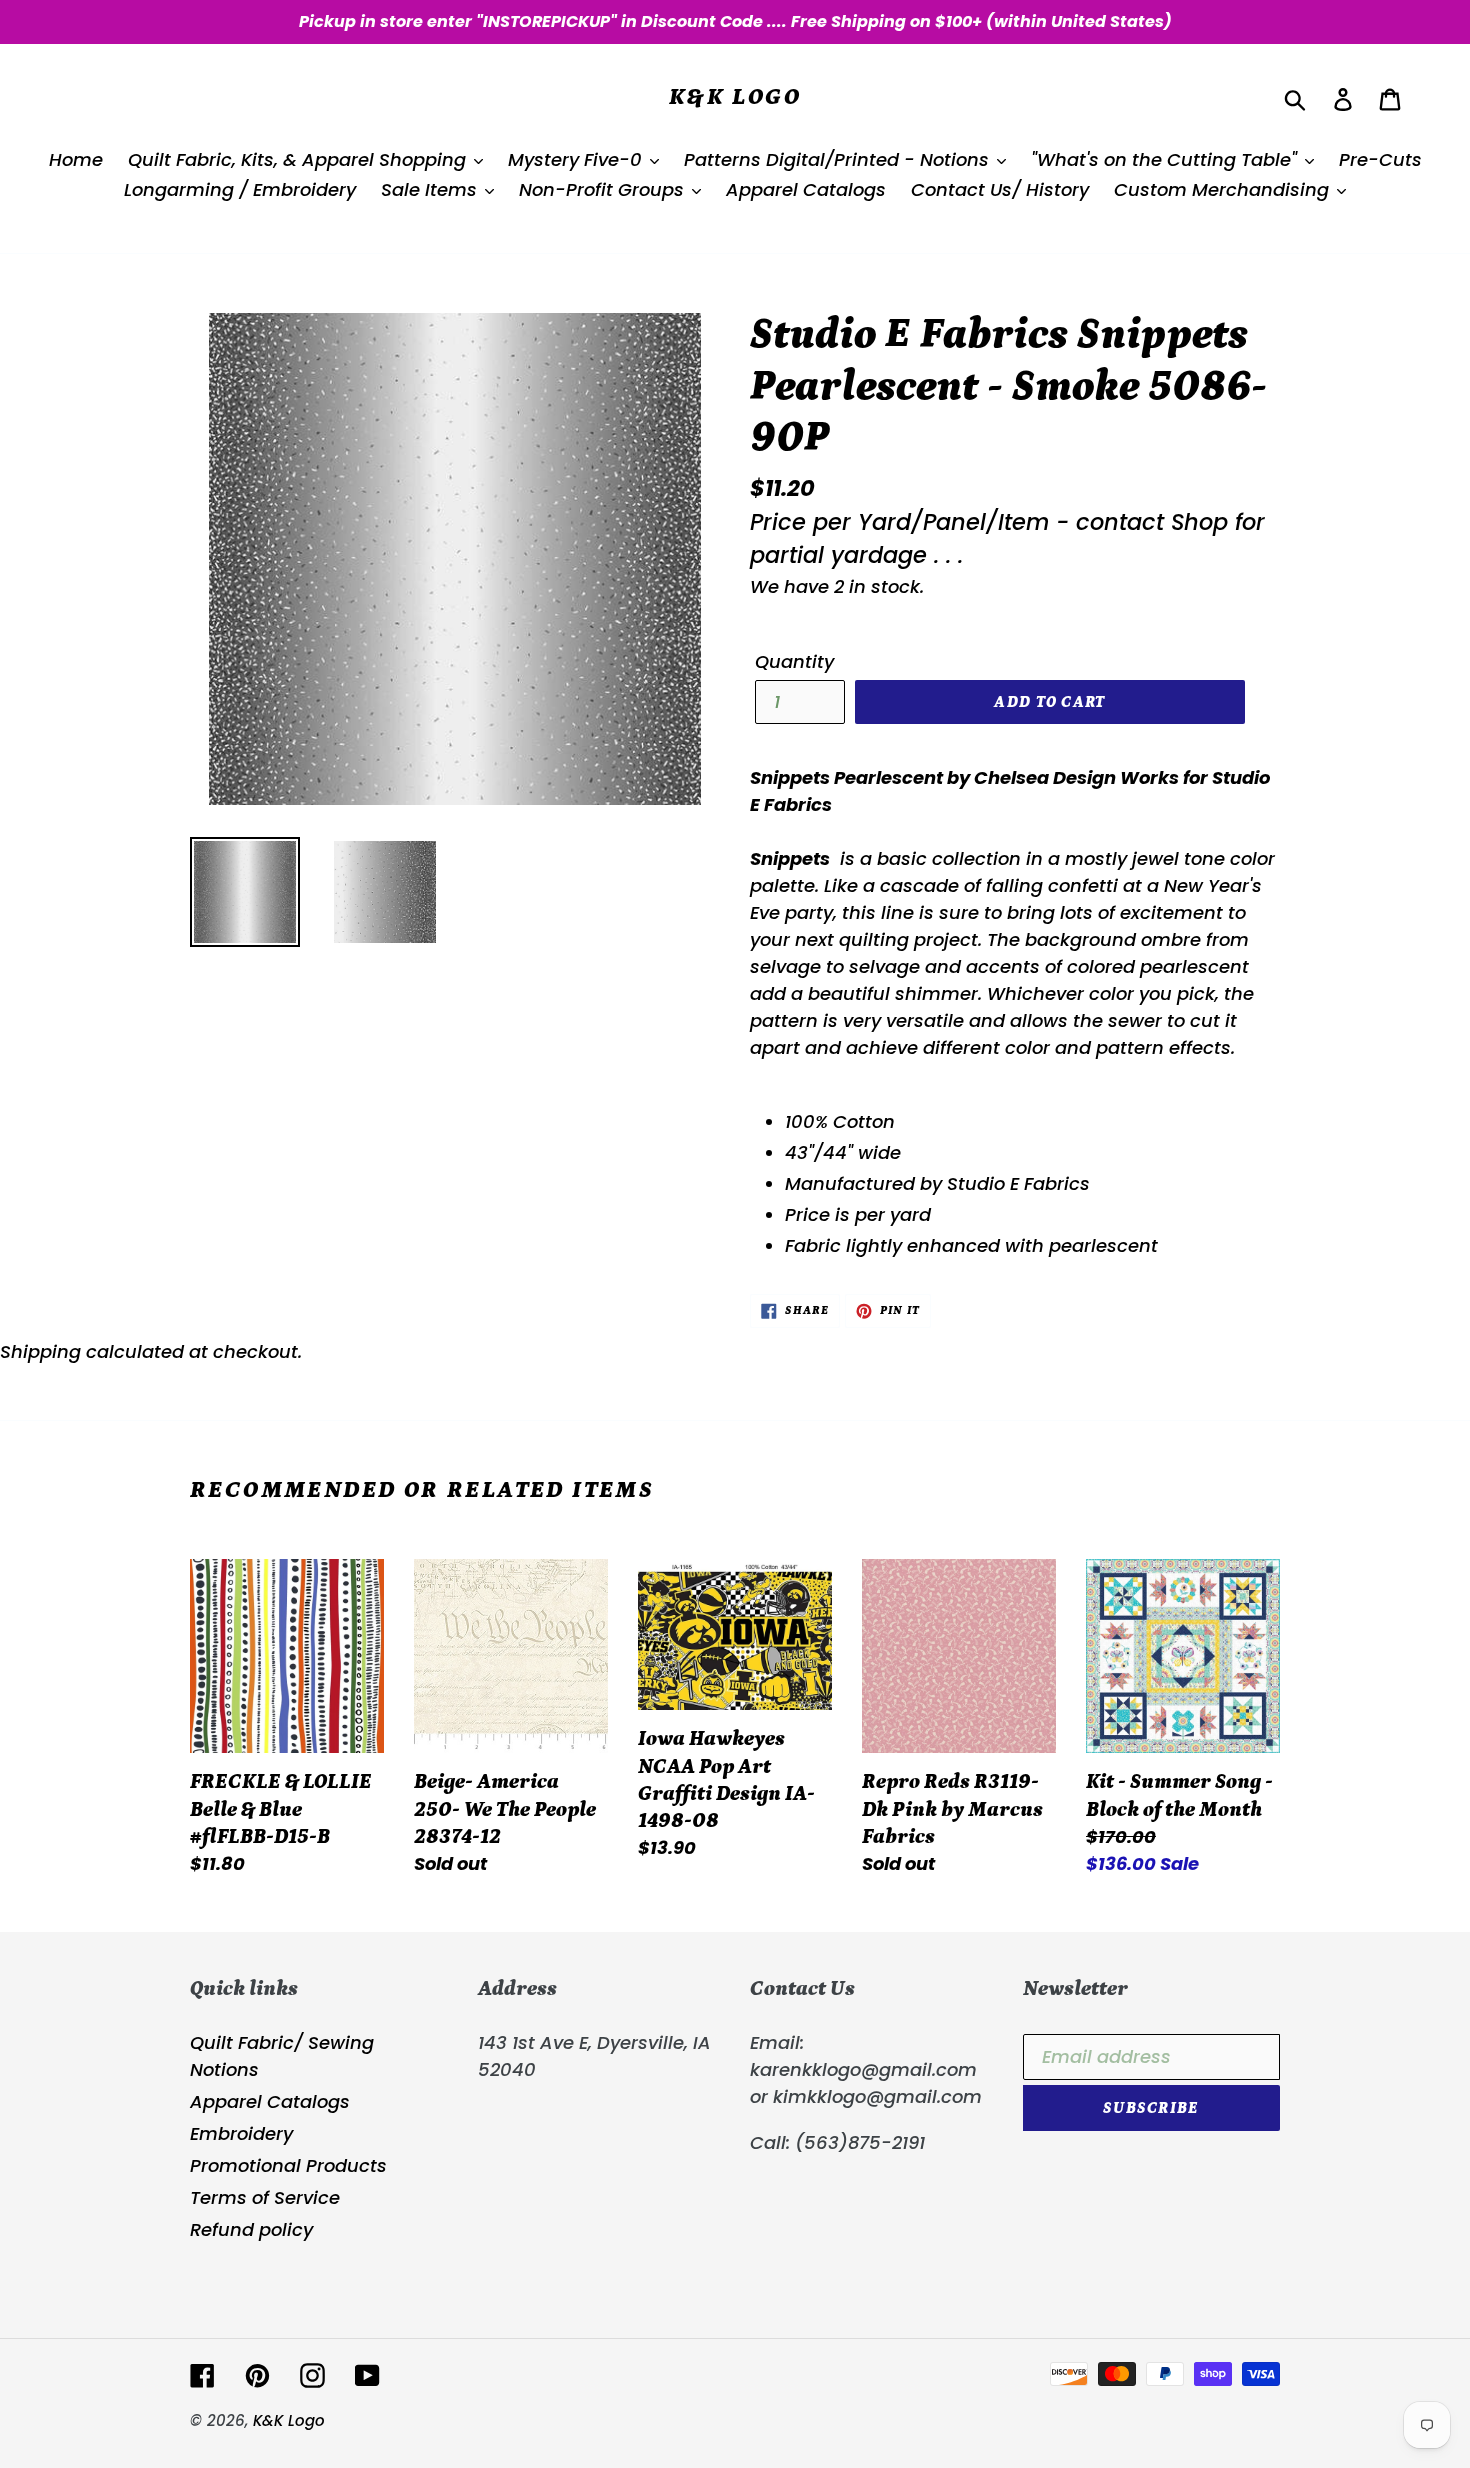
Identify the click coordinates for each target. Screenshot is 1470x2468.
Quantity (794, 661)
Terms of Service (265, 2197)
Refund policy (251, 2229)
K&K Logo (735, 96)
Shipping (40, 1351)
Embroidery (241, 2133)
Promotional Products (288, 2165)
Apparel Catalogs (270, 2101)
